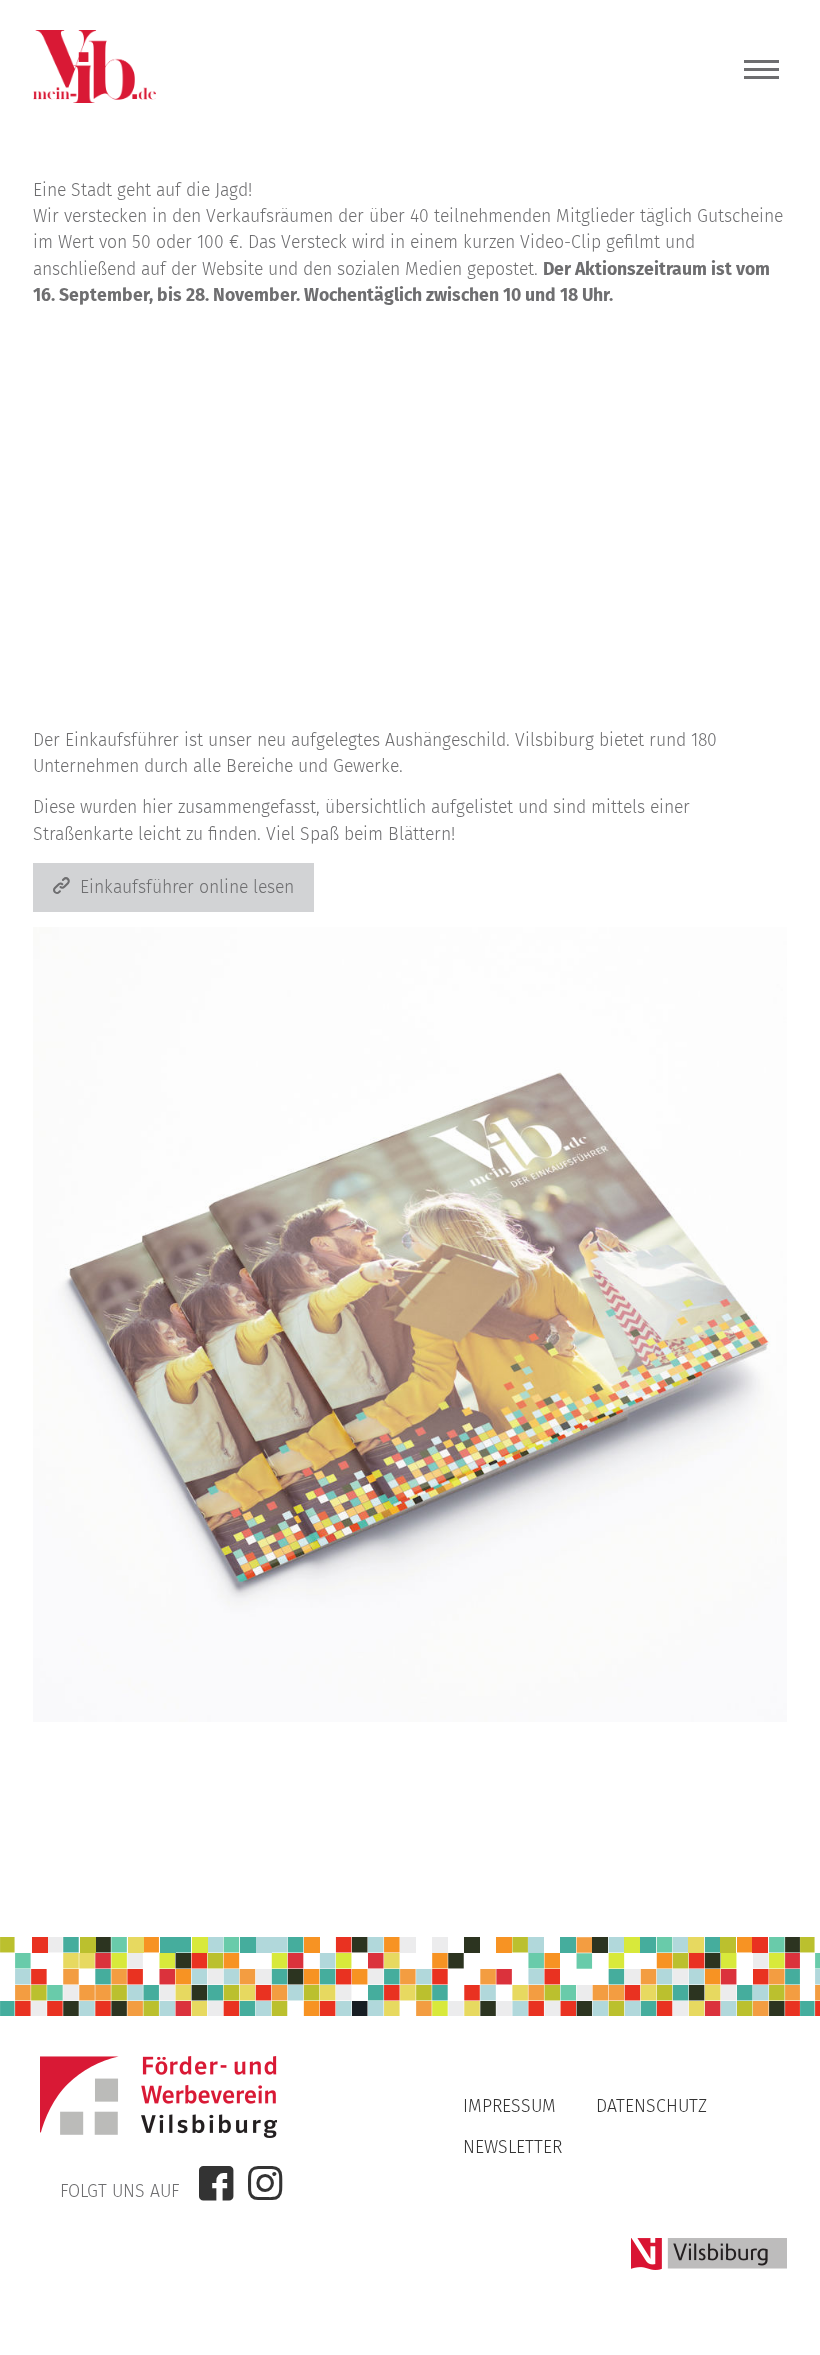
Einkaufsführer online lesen (187, 887)
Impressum (509, 2106)
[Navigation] (761, 75)
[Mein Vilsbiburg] (94, 97)
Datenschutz (651, 2106)
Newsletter (512, 2147)
